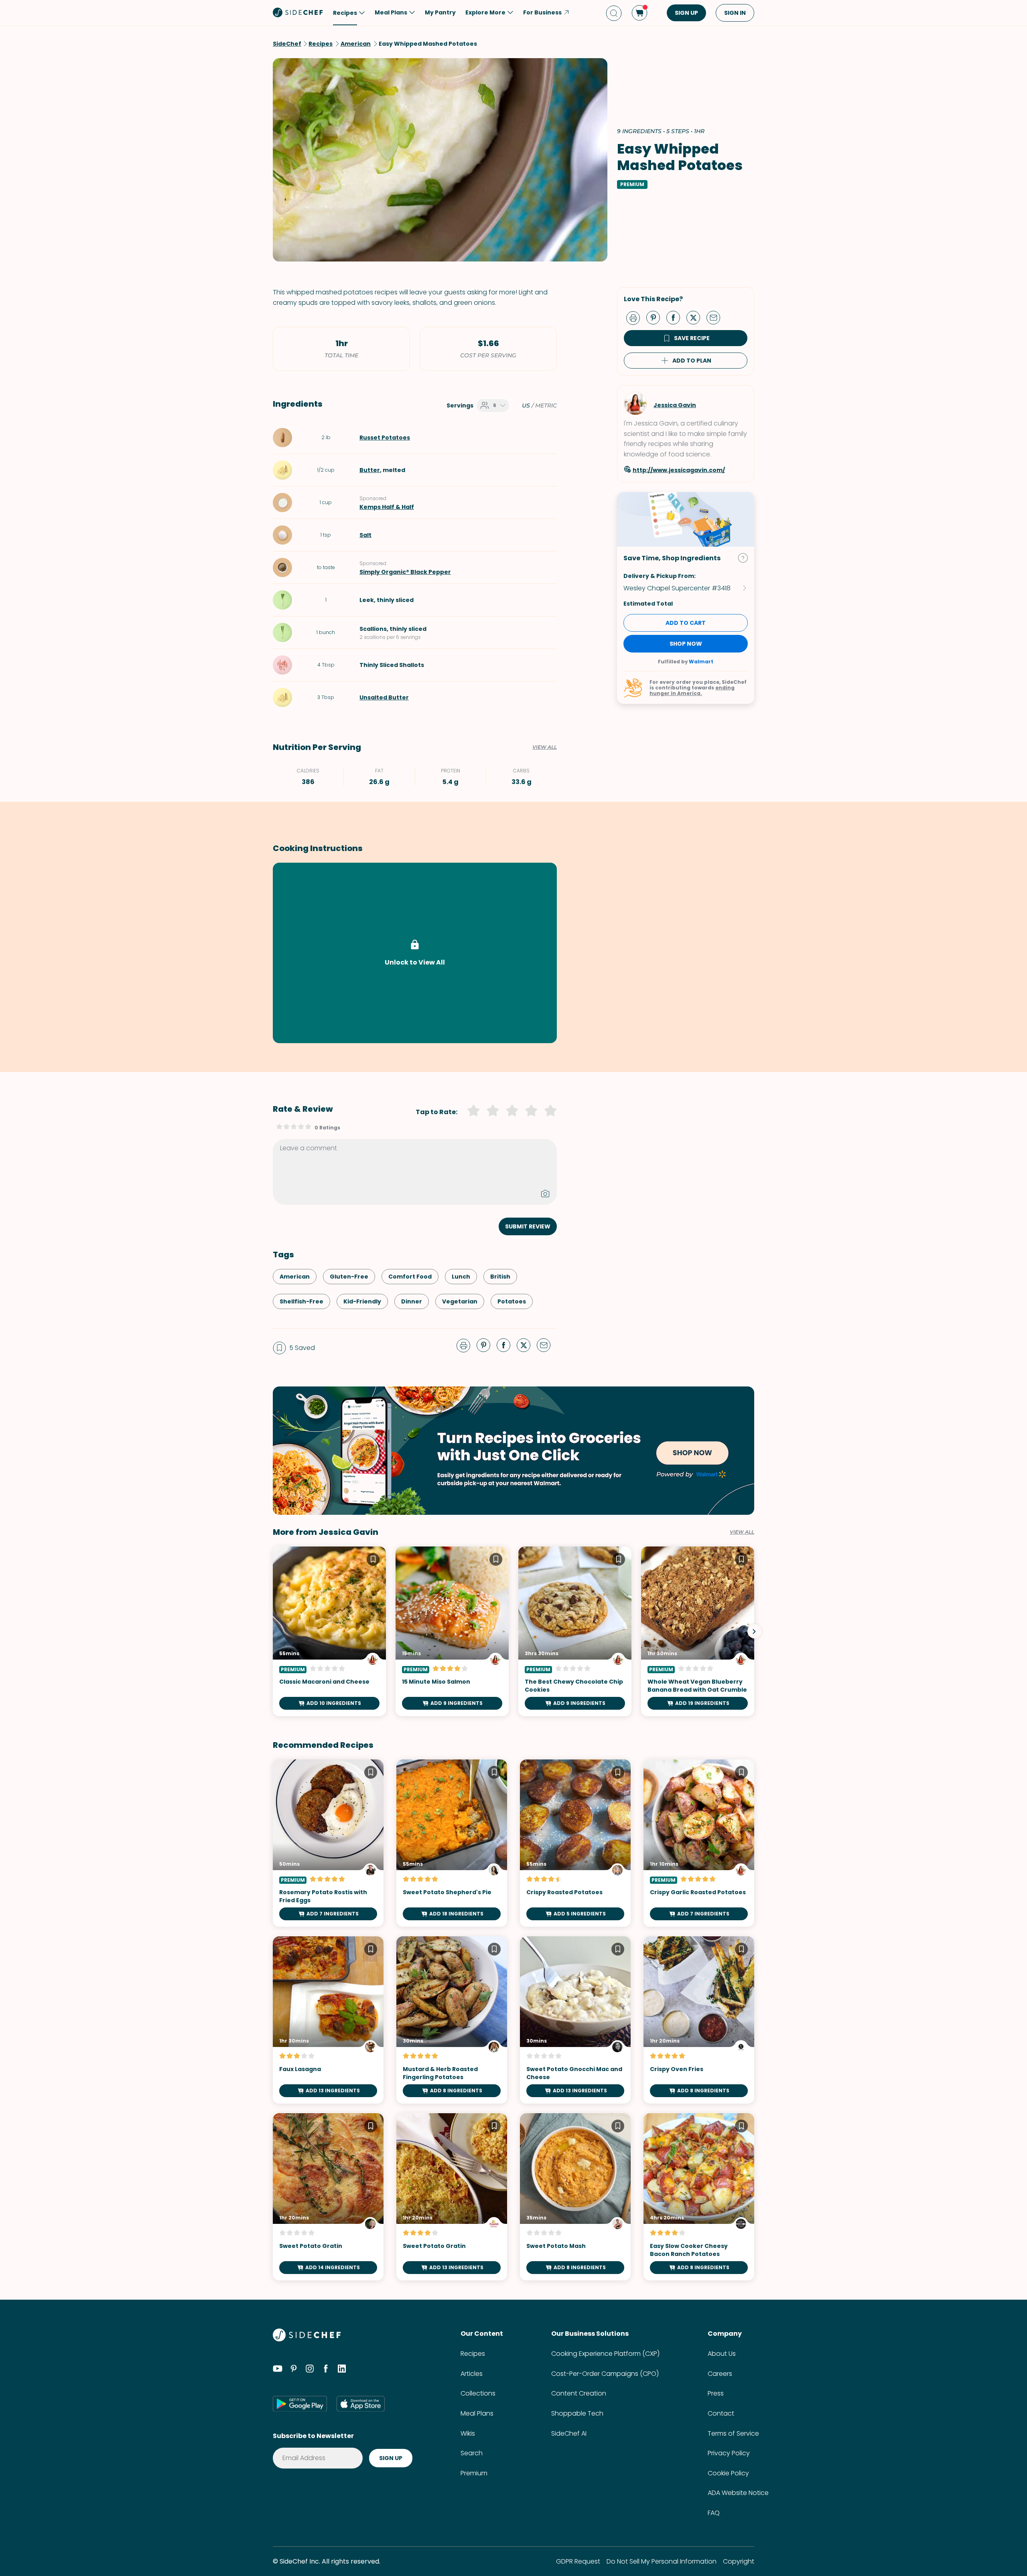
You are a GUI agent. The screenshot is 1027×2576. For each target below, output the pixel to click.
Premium (474, 2473)
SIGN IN (735, 13)
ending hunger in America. (692, 690)
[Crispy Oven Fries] (699, 2020)
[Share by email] (716, 317)
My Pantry (440, 12)
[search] (614, 13)
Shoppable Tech (577, 2413)
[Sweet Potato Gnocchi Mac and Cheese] (575, 2020)
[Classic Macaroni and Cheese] (329, 1631)
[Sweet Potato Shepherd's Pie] (452, 1843)
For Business (542, 12)
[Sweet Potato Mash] (575, 2197)
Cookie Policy (728, 2473)
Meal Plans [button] (391, 12)
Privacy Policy (729, 2453)
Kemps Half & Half (387, 507)
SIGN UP (686, 13)
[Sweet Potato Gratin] (328, 2197)
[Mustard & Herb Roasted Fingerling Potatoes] (452, 2020)
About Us (722, 2354)
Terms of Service (733, 2433)
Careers (720, 2374)
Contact (721, 2413)
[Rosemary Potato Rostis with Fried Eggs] (328, 1843)
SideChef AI (569, 2433)
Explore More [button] (485, 12)
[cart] (639, 13)
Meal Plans (477, 2413)
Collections (478, 2393)
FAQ (714, 2513)
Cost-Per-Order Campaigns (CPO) (605, 2374)
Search (472, 2453)
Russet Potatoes (385, 438)
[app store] (361, 2404)
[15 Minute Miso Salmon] (452, 1631)
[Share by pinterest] (656, 317)
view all (742, 1532)
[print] (635, 317)
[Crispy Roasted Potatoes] (575, 1843)
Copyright (739, 2561)
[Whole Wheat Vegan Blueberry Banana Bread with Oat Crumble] (698, 1631)
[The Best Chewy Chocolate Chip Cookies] (575, 1631)
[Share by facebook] (676, 317)
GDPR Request (578, 2561)
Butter (370, 470)
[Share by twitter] (696, 317)
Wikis (468, 2433)
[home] (298, 12)
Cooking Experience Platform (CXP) (605, 2354)
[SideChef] (307, 2339)
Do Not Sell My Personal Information (662, 2561)
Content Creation (579, 2393)
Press (716, 2393)
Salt (365, 535)
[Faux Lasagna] (328, 2020)
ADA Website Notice (738, 2493)
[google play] (300, 2404)
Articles (472, 2374)
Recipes (473, 2354)
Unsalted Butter (384, 697)
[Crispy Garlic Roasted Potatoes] (699, 1843)
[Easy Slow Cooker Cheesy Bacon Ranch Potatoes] (699, 2197)
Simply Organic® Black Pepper (405, 572)
